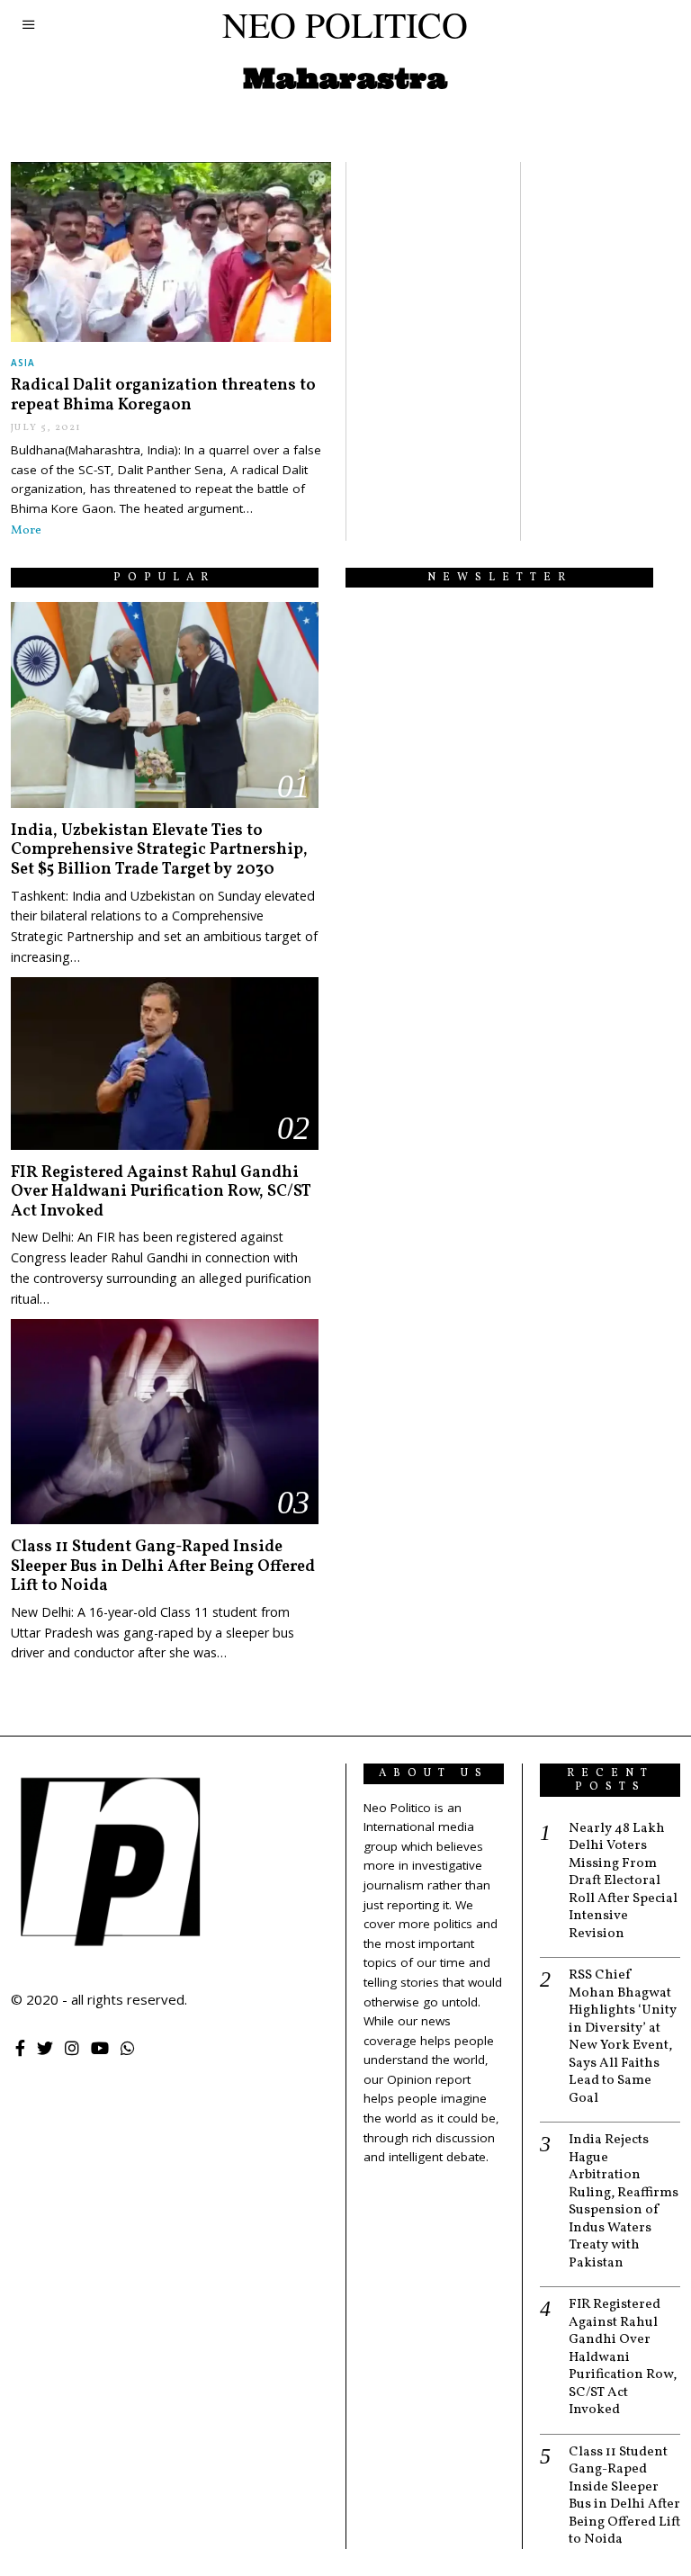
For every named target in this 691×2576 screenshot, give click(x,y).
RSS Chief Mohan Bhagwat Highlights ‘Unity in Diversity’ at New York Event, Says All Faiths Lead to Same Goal (623, 2037)
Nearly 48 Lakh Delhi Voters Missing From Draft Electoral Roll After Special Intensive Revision (623, 1882)
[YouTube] (100, 2048)
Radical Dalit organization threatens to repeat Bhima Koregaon (163, 395)
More (26, 530)
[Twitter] (45, 2048)
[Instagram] (72, 2048)
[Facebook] (20, 2048)
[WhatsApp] (128, 2048)
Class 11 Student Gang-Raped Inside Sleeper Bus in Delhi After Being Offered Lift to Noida (163, 1566)
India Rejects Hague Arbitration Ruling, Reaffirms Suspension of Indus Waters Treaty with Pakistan (624, 2202)
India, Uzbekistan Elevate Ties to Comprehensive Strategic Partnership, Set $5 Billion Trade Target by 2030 (159, 850)
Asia (23, 363)
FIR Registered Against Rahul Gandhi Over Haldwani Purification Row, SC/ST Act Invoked (161, 1192)
